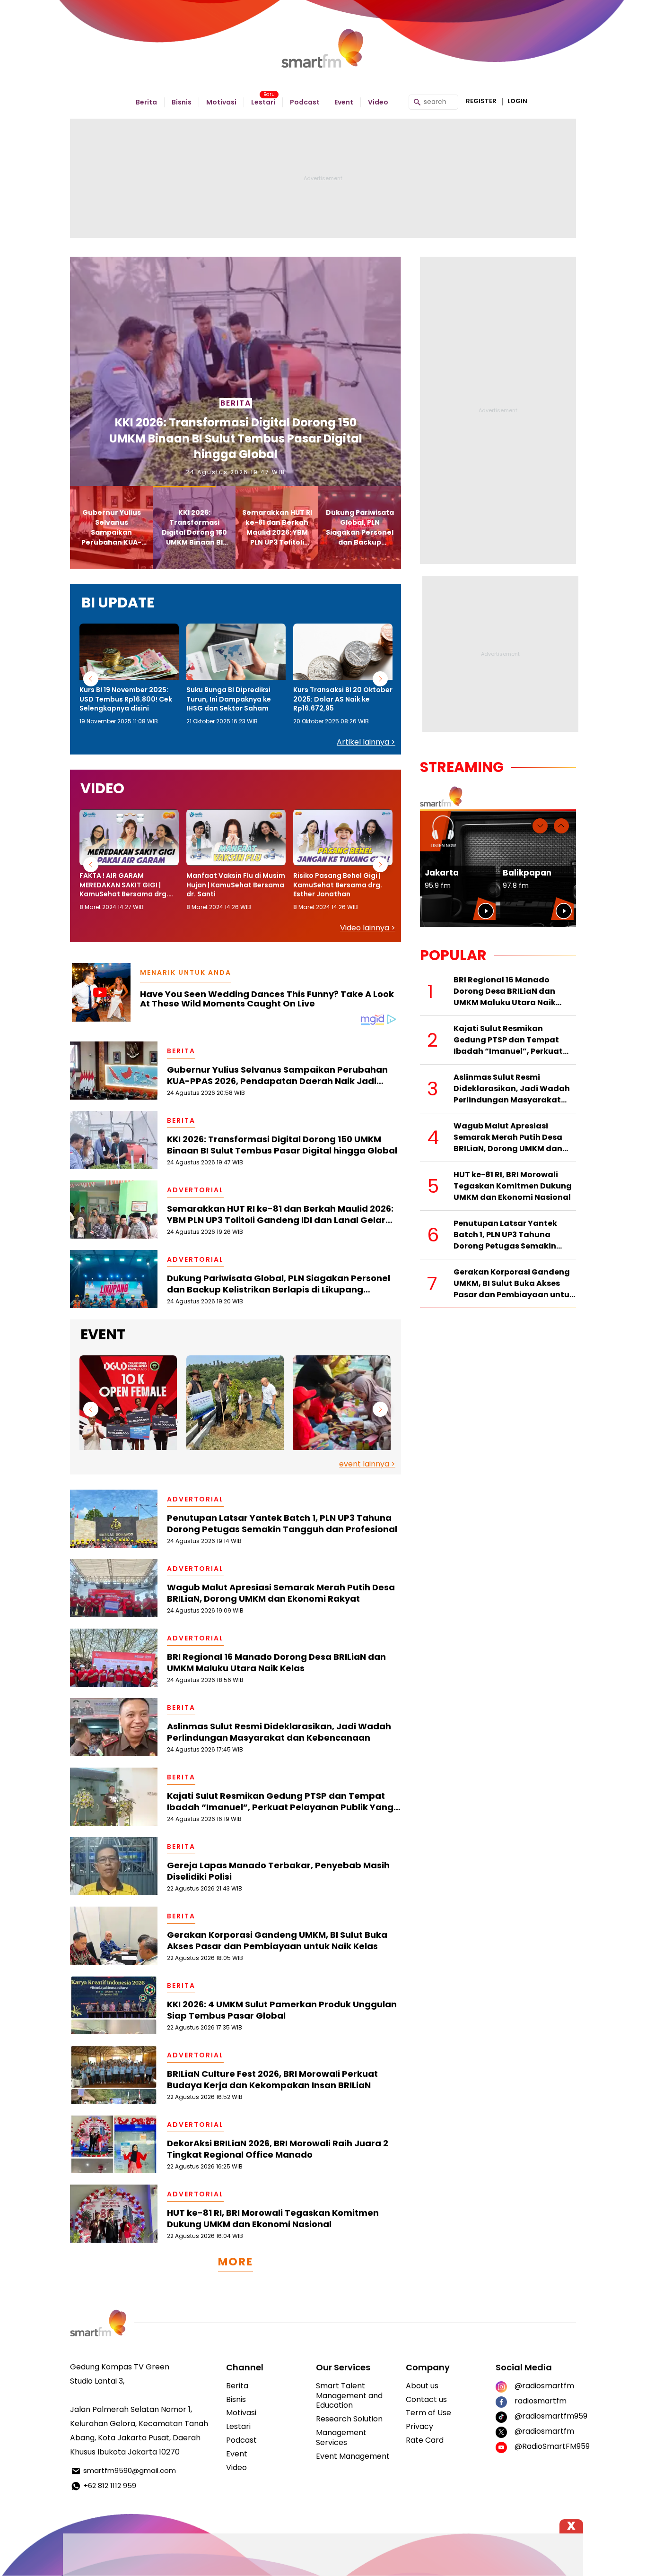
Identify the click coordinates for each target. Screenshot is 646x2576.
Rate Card (425, 2440)
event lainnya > (367, 1464)
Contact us (426, 2399)
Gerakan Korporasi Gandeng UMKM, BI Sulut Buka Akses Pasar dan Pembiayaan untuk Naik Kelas (277, 1941)
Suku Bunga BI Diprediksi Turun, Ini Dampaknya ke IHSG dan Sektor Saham (229, 699)
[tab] (111, 527)
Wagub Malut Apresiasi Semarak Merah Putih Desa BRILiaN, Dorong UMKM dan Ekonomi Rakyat (281, 1593)
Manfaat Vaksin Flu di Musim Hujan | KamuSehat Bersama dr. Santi (236, 885)
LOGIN (517, 101)
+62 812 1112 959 (110, 2485)
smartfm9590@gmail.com (130, 2470)
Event (344, 102)
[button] (91, 679)
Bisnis (182, 102)
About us (422, 2386)
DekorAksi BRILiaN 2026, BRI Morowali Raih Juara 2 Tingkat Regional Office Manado (278, 2149)
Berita (146, 102)
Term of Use (428, 2413)
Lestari (263, 102)
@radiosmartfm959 (545, 2416)
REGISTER (481, 101)
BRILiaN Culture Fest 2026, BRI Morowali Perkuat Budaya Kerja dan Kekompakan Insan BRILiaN (272, 2080)
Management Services (341, 2437)
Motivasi (221, 102)
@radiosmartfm (544, 2386)
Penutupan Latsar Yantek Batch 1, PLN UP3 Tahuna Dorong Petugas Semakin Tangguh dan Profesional (282, 1524)
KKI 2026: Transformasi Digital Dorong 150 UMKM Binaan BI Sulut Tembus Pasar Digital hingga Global (282, 1145)
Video (378, 102)
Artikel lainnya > (366, 742)
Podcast (305, 102)
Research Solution (349, 2419)
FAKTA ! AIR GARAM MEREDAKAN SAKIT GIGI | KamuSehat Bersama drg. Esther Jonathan (124, 885)
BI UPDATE (118, 603)
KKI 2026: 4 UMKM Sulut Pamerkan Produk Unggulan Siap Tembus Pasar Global (282, 2010)
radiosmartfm (541, 2401)
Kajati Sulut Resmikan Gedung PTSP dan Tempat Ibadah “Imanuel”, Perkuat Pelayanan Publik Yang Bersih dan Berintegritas (280, 1802)
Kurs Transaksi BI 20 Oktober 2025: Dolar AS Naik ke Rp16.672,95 (343, 699)
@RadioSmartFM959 (545, 2446)
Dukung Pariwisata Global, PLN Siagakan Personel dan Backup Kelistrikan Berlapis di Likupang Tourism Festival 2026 (279, 1284)
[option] (129, 675)
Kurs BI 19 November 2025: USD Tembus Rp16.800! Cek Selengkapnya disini (126, 699)
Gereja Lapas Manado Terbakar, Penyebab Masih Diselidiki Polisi (278, 1871)
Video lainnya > (368, 928)
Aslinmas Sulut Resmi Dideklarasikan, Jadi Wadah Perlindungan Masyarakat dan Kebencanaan (279, 1732)
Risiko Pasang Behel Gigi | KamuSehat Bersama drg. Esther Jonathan (338, 885)
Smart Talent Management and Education (349, 2396)
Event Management (353, 2456)
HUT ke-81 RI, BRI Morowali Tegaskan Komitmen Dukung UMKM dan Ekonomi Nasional (273, 2219)
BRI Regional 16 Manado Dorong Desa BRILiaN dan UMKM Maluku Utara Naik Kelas (276, 1663)
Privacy (419, 2426)
